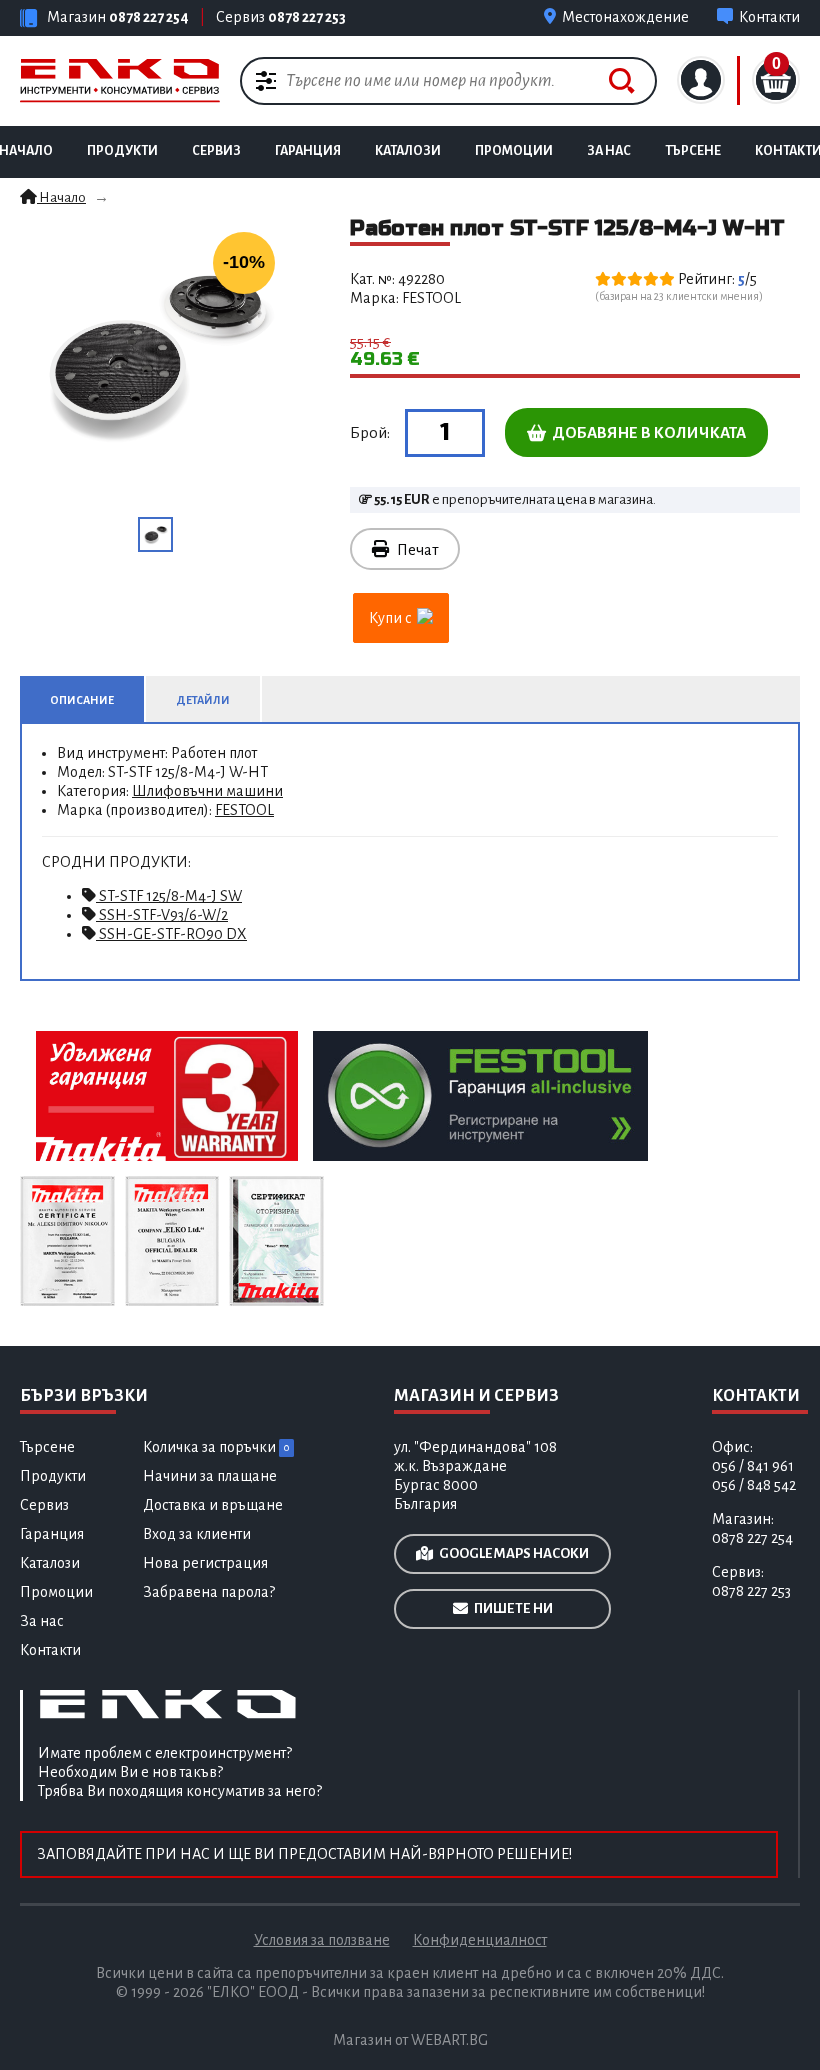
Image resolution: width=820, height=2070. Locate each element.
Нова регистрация (205, 1563)
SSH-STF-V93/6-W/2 (162, 915)
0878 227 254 (149, 17)
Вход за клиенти (197, 1534)
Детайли (203, 700)
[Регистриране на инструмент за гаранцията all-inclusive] (480, 1095)
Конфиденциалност (480, 1940)
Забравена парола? (209, 1592)
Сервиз (216, 151)
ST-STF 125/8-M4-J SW (169, 896)
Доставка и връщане (213, 1505)
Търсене (693, 151)
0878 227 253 (307, 17)
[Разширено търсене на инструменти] (266, 80)
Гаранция (308, 151)
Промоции (514, 151)
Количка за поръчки (216, 1447)
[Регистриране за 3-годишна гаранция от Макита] (167, 1095)
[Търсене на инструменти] (622, 81)
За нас (609, 151)
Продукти (122, 151)
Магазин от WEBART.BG (410, 2040)
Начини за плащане (210, 1476)
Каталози (408, 151)
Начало (61, 197)
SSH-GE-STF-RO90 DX (171, 934)
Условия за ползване (322, 1940)
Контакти (50, 1650)
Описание (82, 700)
